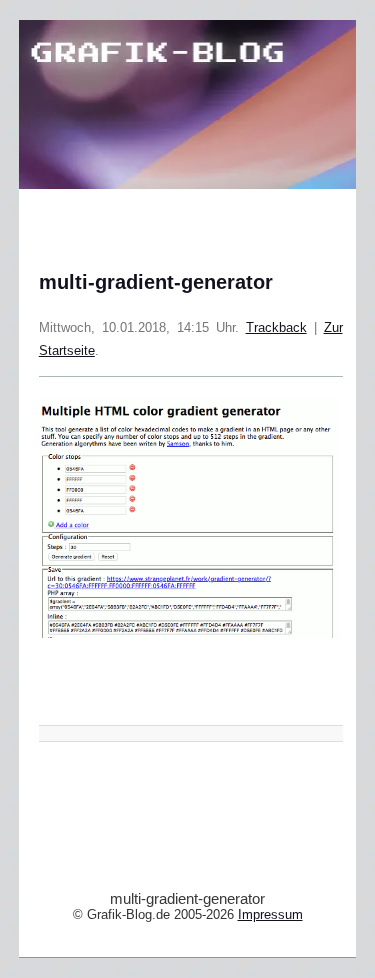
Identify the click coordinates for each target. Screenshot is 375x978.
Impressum (270, 914)
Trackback (276, 328)
